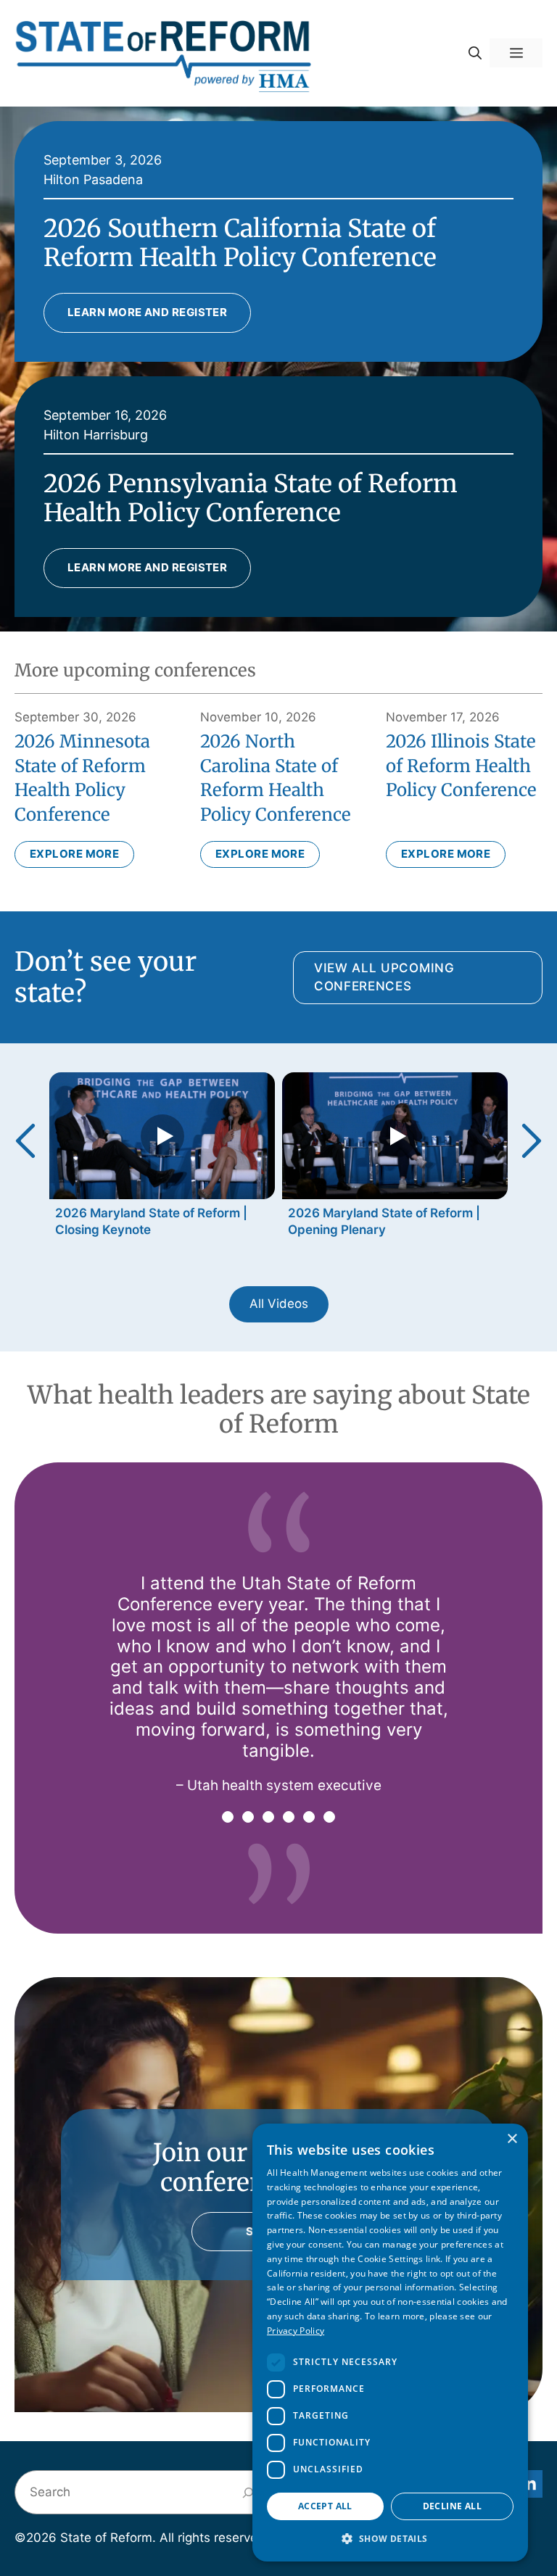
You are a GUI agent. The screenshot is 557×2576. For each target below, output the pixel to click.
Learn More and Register (147, 312)
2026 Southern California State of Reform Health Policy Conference (240, 243)
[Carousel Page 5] (309, 1817)
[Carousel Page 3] (268, 1817)
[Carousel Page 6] (329, 1817)
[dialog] (390, 2343)
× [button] (512, 2139)
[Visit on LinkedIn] (529, 2484)
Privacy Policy (296, 2331)
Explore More (74, 854)
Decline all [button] (452, 2506)
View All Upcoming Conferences (384, 977)
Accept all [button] (325, 2506)
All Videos (279, 1304)
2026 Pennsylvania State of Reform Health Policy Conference (251, 498)
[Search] (248, 2492)
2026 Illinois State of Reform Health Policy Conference (461, 766)
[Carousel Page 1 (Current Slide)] (228, 1817)
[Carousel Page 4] (289, 1817)
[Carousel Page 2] (248, 1817)
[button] (475, 53)
